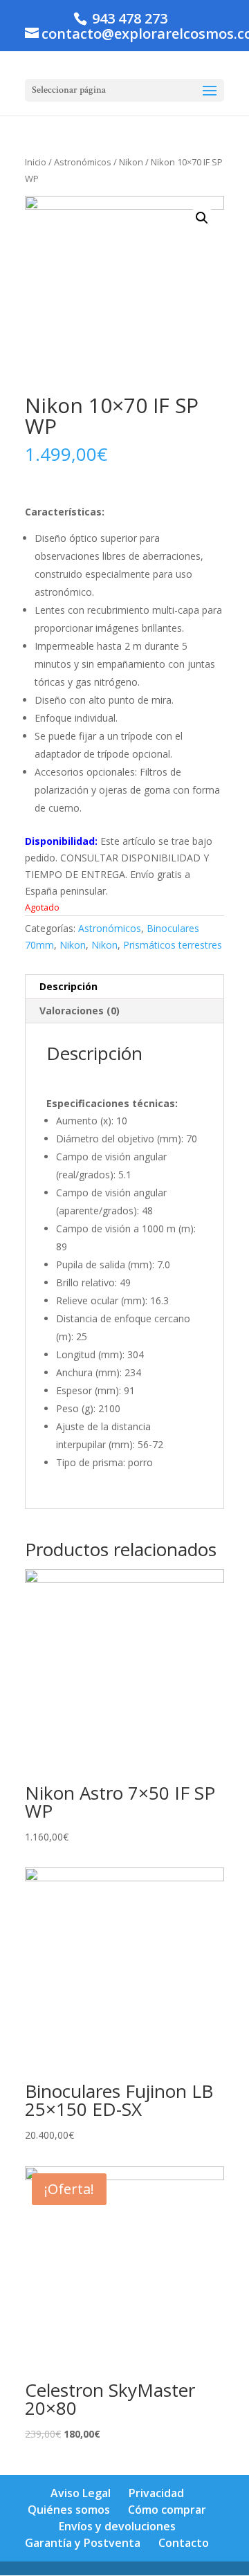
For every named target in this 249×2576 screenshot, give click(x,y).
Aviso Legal (81, 2493)
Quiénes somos (69, 2510)
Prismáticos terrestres (173, 945)
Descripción (68, 986)
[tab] (124, 987)
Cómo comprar (167, 2510)
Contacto (184, 2543)
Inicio (36, 162)
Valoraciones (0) (80, 1011)
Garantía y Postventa (83, 2543)
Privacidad (156, 2493)
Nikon (131, 162)
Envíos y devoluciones (117, 2526)
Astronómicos (83, 162)
